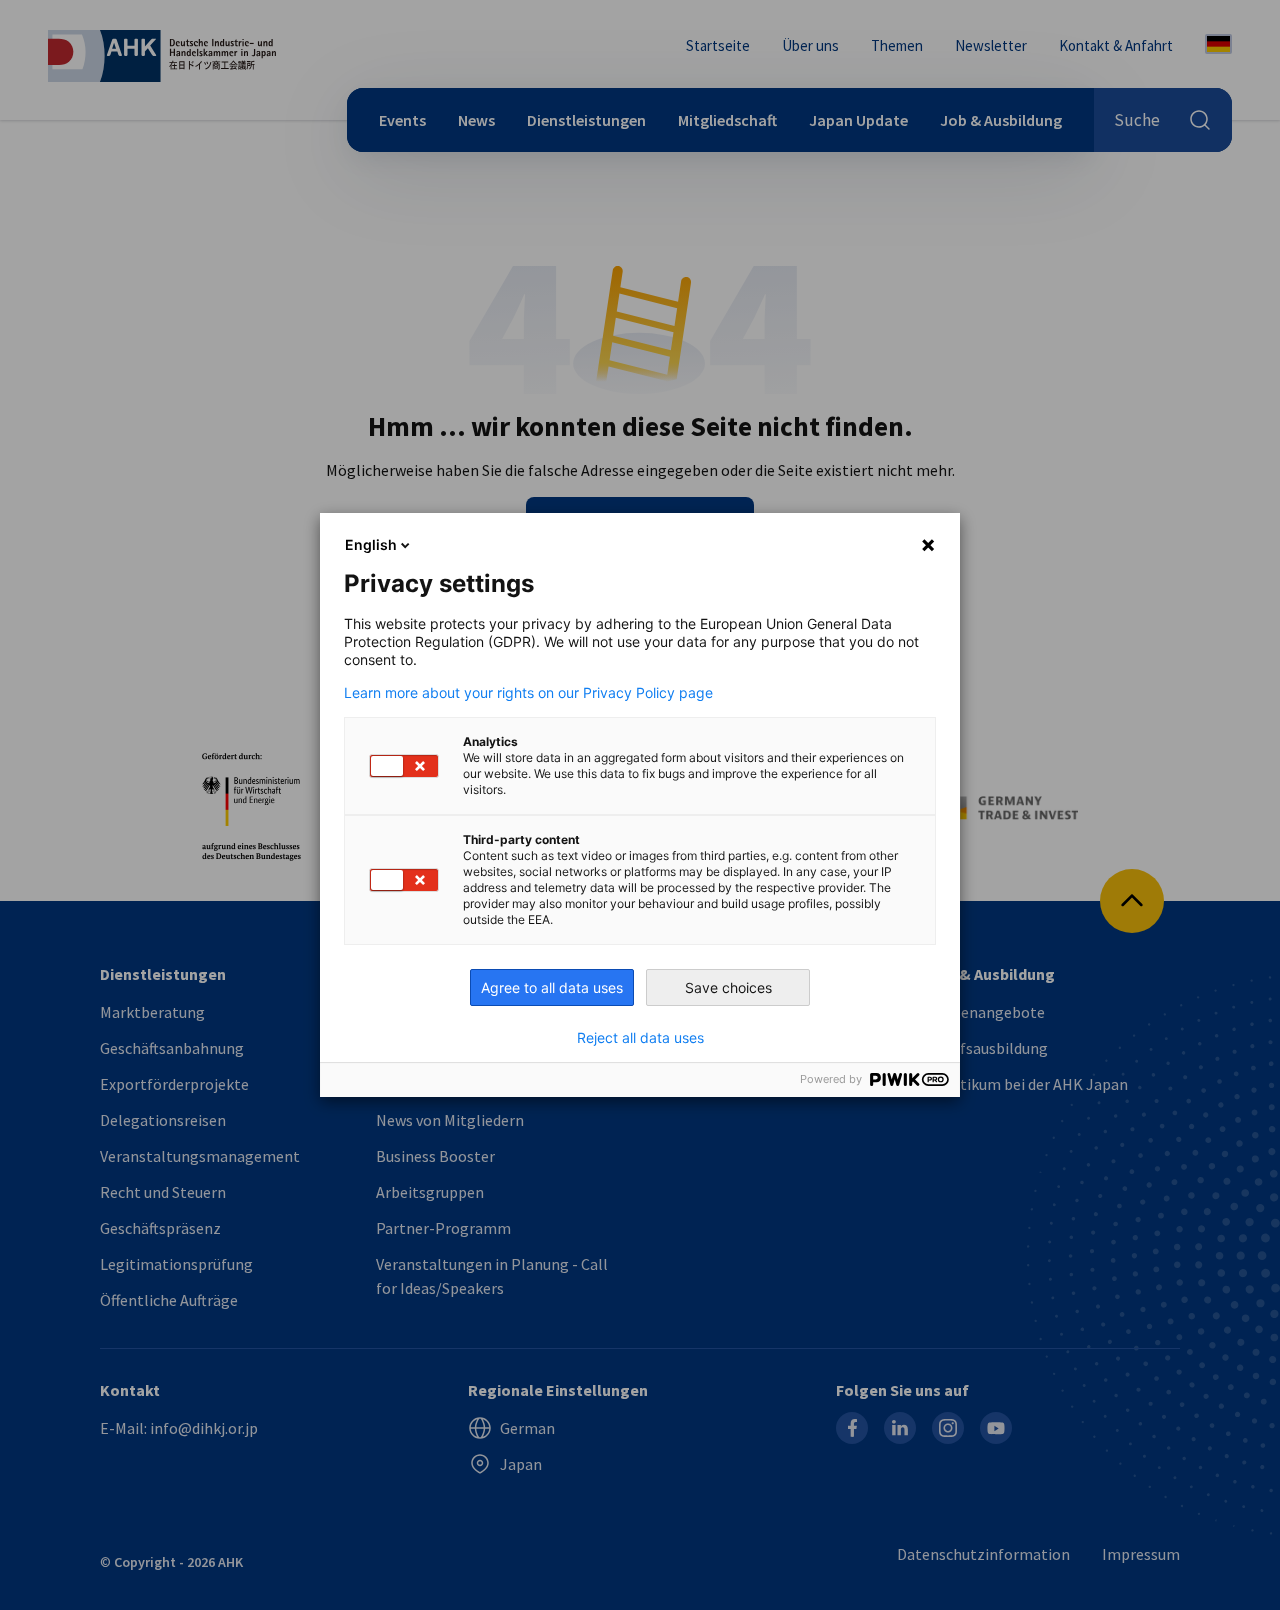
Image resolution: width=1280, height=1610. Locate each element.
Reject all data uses (640, 1038)
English (371, 544)
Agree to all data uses (552, 987)
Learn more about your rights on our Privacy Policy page (528, 693)
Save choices (728, 987)
